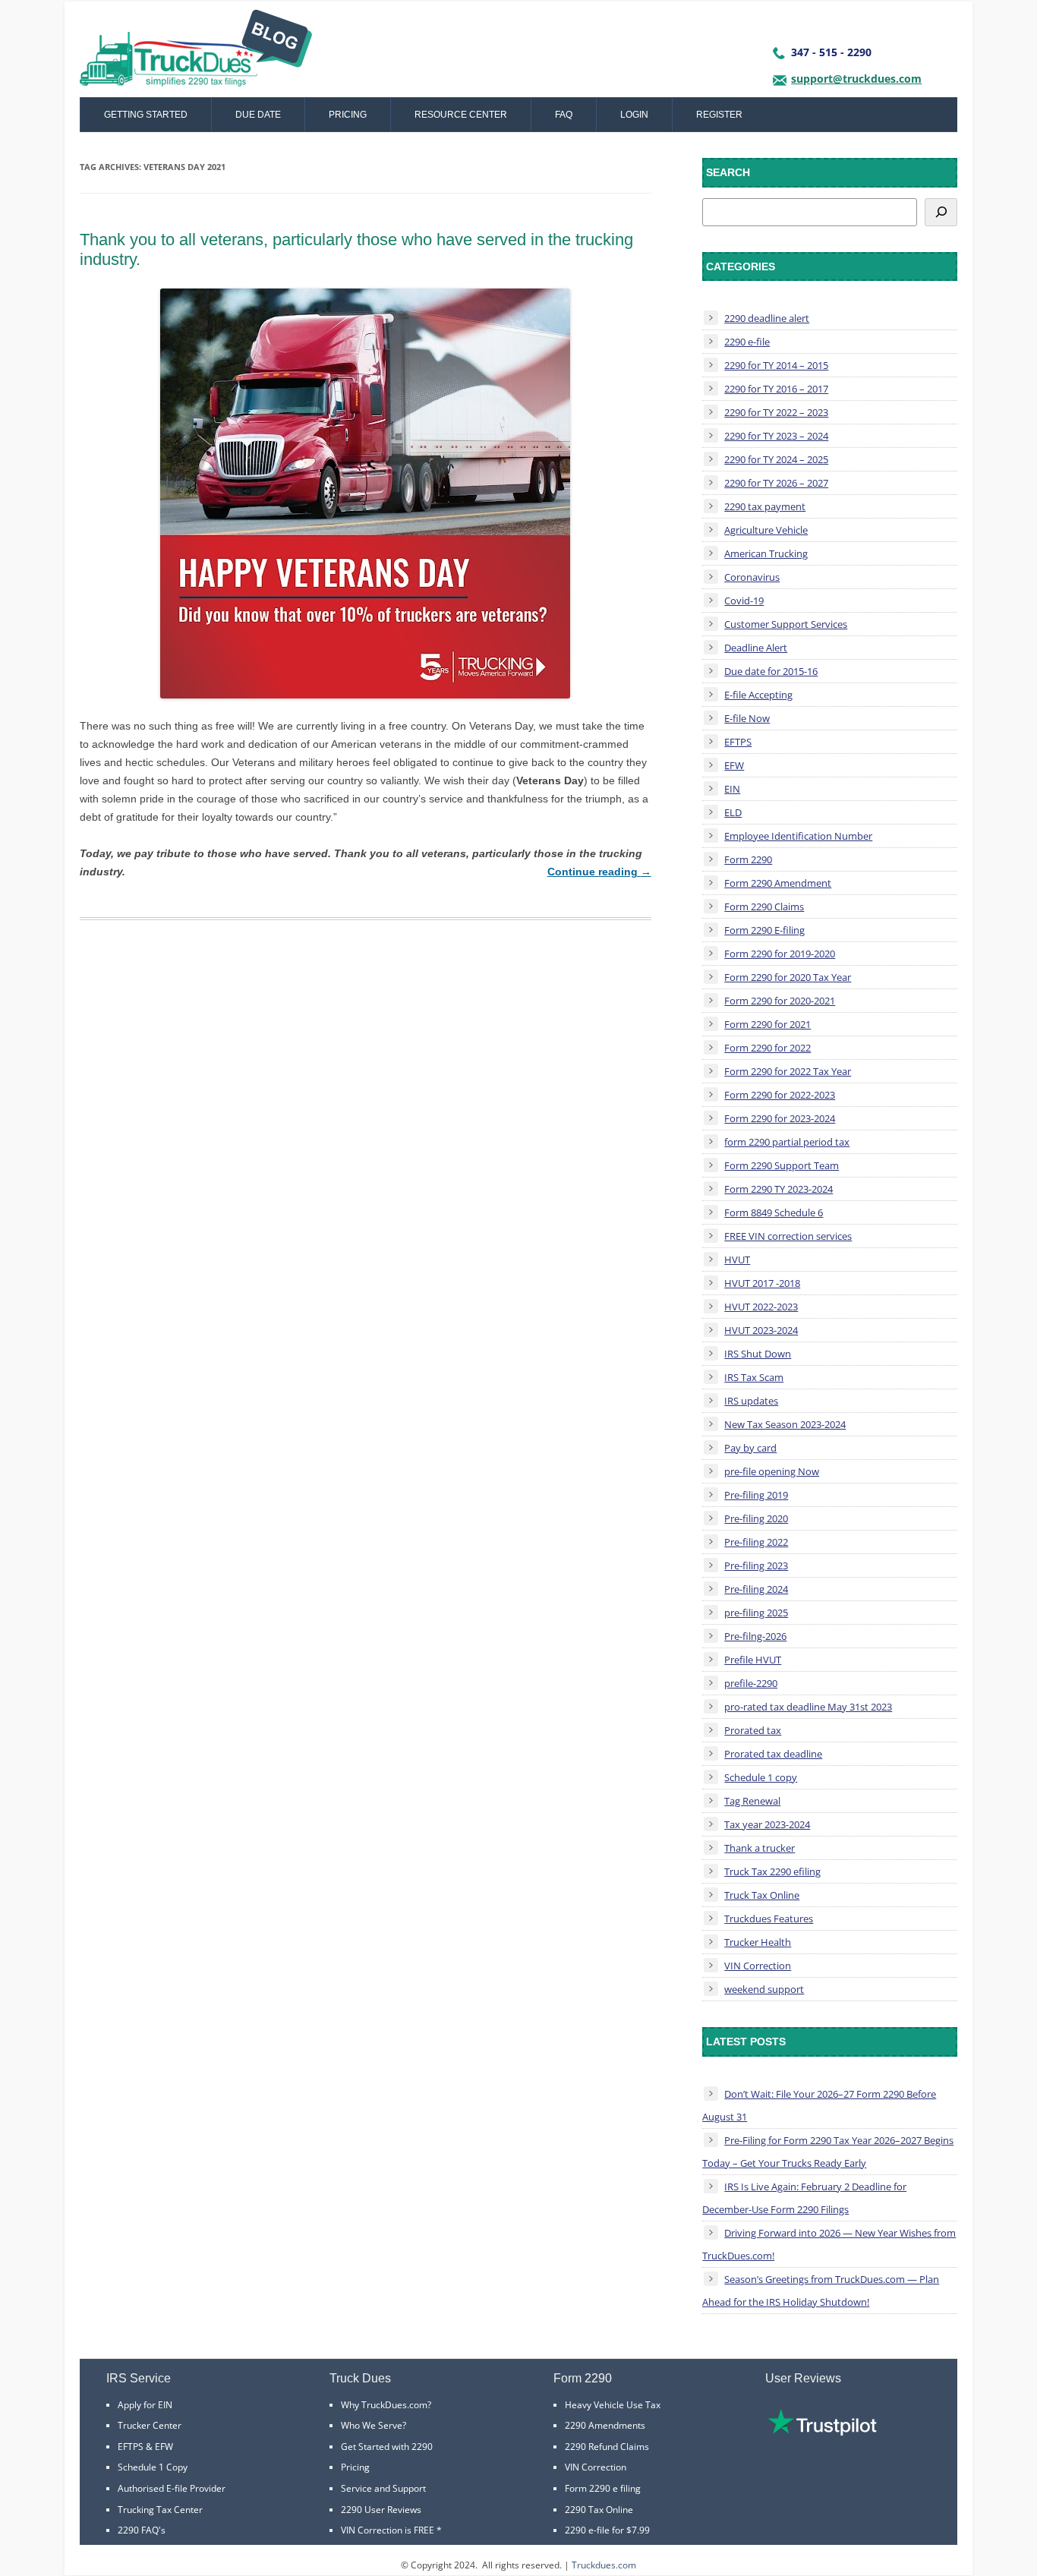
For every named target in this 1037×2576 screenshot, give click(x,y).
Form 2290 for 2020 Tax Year (788, 977)
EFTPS (738, 742)
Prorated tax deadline (773, 1754)
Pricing (348, 115)
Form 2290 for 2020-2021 (780, 1001)
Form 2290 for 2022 (768, 1048)
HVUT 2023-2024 (761, 1330)
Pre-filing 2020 (756, 1518)
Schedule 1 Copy (153, 2467)
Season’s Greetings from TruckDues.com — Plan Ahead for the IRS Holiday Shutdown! (821, 2291)
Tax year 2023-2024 (767, 1824)
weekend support (764, 1989)
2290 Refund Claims (607, 2447)
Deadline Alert (756, 648)
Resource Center (461, 115)
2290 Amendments (605, 2425)
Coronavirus (752, 577)
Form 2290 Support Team (782, 1165)
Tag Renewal (752, 1801)
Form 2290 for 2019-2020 (780, 954)
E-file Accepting (758, 695)
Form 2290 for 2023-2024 (780, 1118)
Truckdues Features (769, 1919)
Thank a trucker (760, 1848)
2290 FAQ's (142, 2530)
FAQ (564, 115)
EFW (734, 765)
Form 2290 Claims (764, 906)
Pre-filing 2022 (756, 1542)
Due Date (258, 115)
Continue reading (599, 872)
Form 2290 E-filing (764, 930)
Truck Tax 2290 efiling (772, 1871)
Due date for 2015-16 (771, 671)
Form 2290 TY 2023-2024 (779, 1189)
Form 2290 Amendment (778, 883)
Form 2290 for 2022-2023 (780, 1095)
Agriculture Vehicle (766, 530)
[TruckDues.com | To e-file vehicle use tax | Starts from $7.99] (196, 53)
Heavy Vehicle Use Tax (613, 2405)
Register (719, 115)
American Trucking (766, 553)
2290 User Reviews (381, 2510)
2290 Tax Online (599, 2510)
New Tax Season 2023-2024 (785, 1424)
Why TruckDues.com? (386, 2405)
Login (634, 115)
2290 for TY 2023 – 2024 (776, 436)
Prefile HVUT (753, 1660)
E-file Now (747, 718)
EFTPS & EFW (145, 2447)
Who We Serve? (374, 2425)
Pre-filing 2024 (756, 1589)
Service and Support (383, 2488)
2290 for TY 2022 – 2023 (776, 412)
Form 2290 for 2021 (768, 1024)
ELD (733, 812)
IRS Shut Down (758, 1354)
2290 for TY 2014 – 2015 (776, 365)
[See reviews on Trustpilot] (822, 2432)
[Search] (941, 212)
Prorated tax (753, 1730)
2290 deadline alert (767, 318)
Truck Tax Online (762, 1895)
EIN (732, 789)
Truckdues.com (604, 2565)
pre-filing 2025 (756, 1613)
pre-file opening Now (772, 1471)
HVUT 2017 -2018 (762, 1283)
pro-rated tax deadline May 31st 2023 (808, 1707)
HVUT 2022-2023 (761, 1307)
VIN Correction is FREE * (391, 2530)
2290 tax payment (765, 506)
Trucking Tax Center (160, 2510)
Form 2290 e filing (603, 2488)
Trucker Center (150, 2425)
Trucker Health (758, 1942)
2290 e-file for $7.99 (607, 2530)
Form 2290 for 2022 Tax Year (788, 1071)
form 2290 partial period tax (787, 1142)
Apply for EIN (145, 2405)
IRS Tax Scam (754, 1377)
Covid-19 (744, 601)
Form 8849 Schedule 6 (774, 1212)
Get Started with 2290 (387, 2447)
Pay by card (750, 1448)
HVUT (737, 1260)
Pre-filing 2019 (756, 1495)
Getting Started (146, 115)
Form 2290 (748, 859)
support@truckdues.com (856, 79)
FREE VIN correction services (788, 1236)
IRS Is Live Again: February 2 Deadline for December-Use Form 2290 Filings (804, 2198)
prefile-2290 (751, 1683)
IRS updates (751, 1401)
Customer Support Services (786, 624)
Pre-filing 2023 (756, 1565)
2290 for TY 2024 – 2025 (776, 459)
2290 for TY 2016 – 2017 (776, 389)
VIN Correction (758, 1966)
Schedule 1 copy (761, 1777)
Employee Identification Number (798, 836)
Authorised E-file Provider (172, 2488)
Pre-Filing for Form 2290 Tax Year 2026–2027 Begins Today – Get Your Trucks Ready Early (828, 2152)
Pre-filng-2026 (755, 1636)
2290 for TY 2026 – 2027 (776, 483)
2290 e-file (747, 342)
